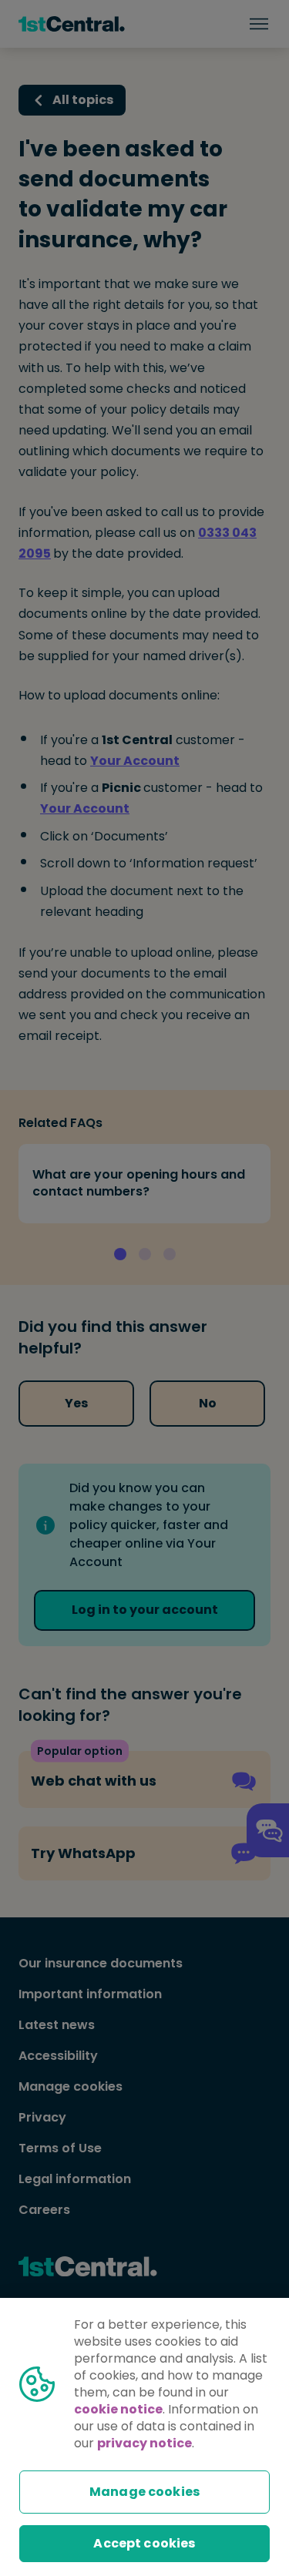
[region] (144, 2437)
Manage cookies (144, 2492)
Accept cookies (144, 2543)
